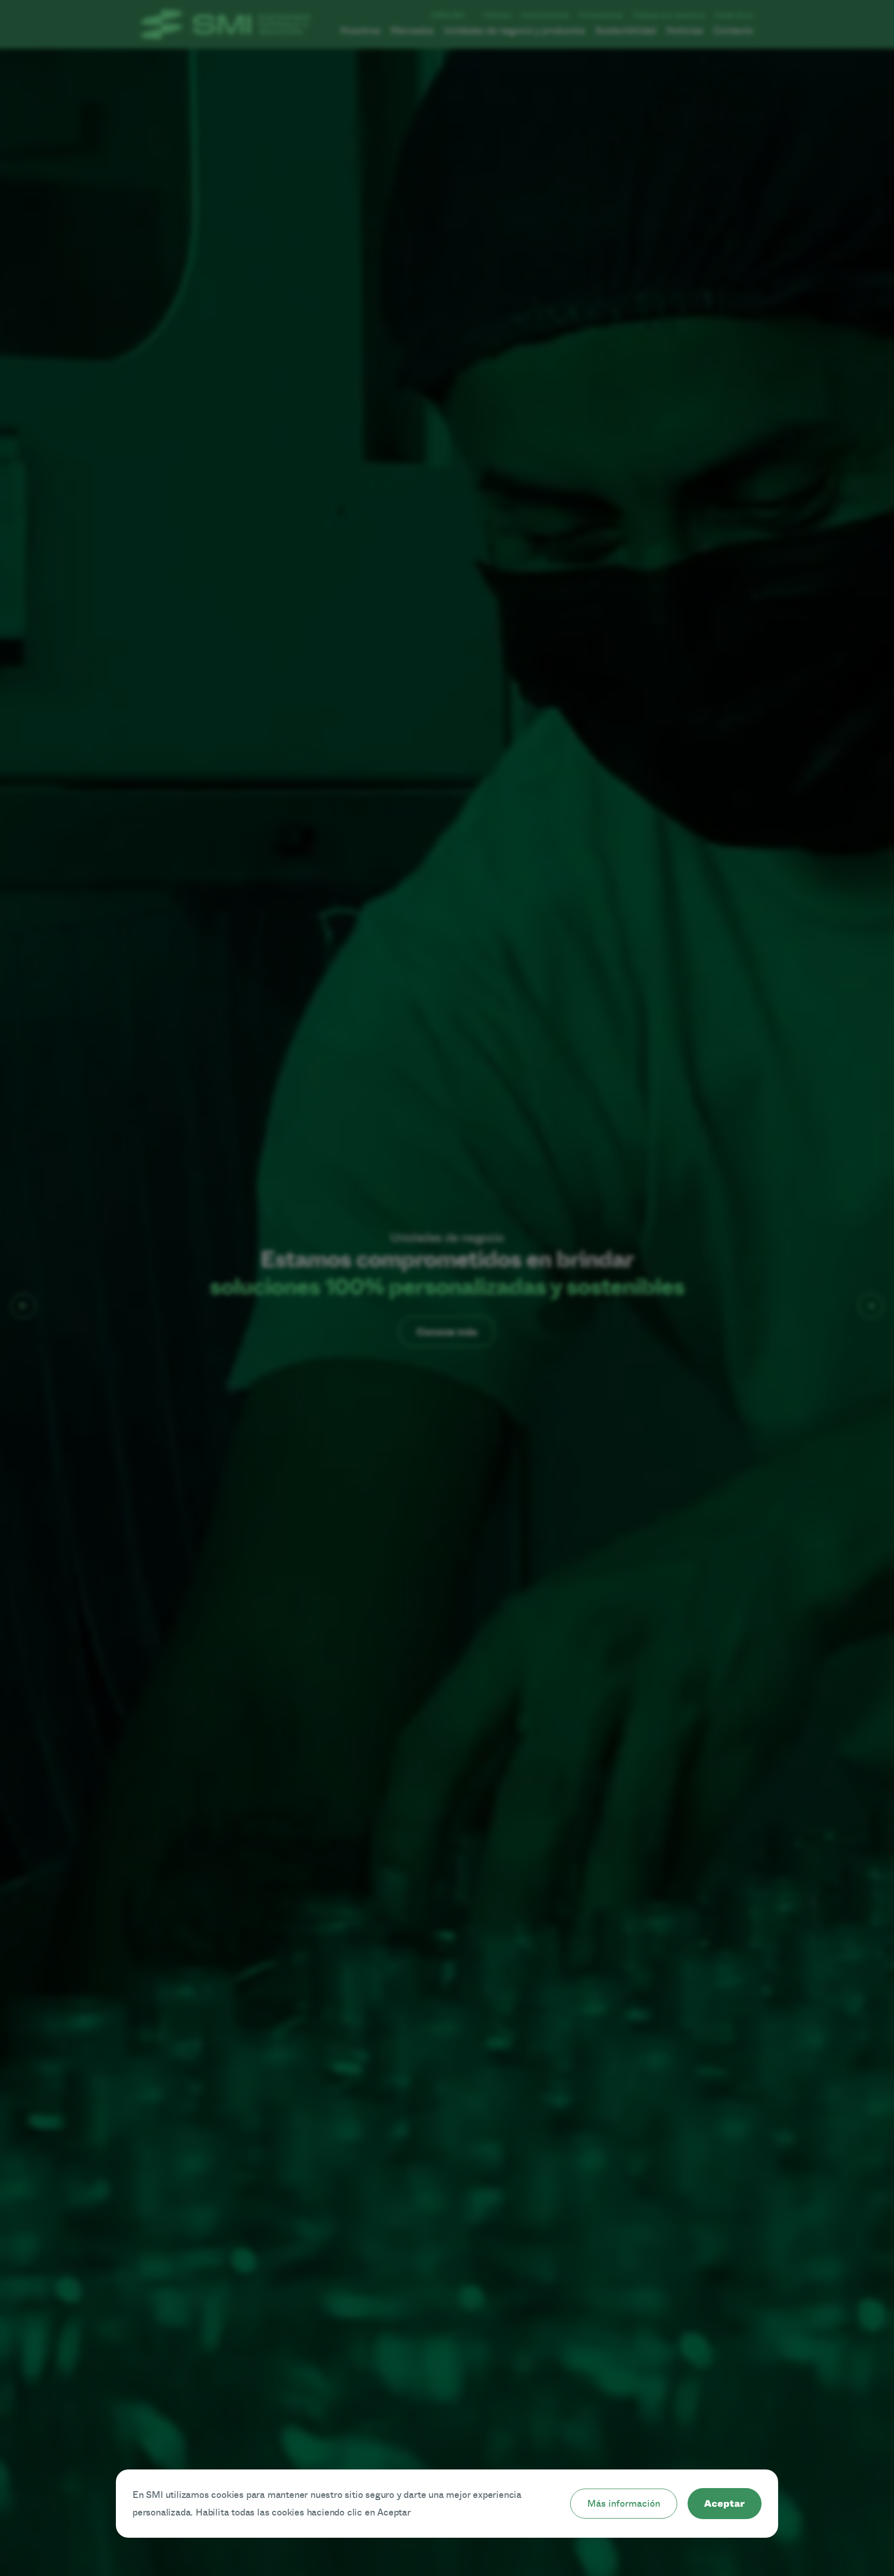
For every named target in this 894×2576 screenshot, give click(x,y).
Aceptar (725, 2504)
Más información (624, 2504)
